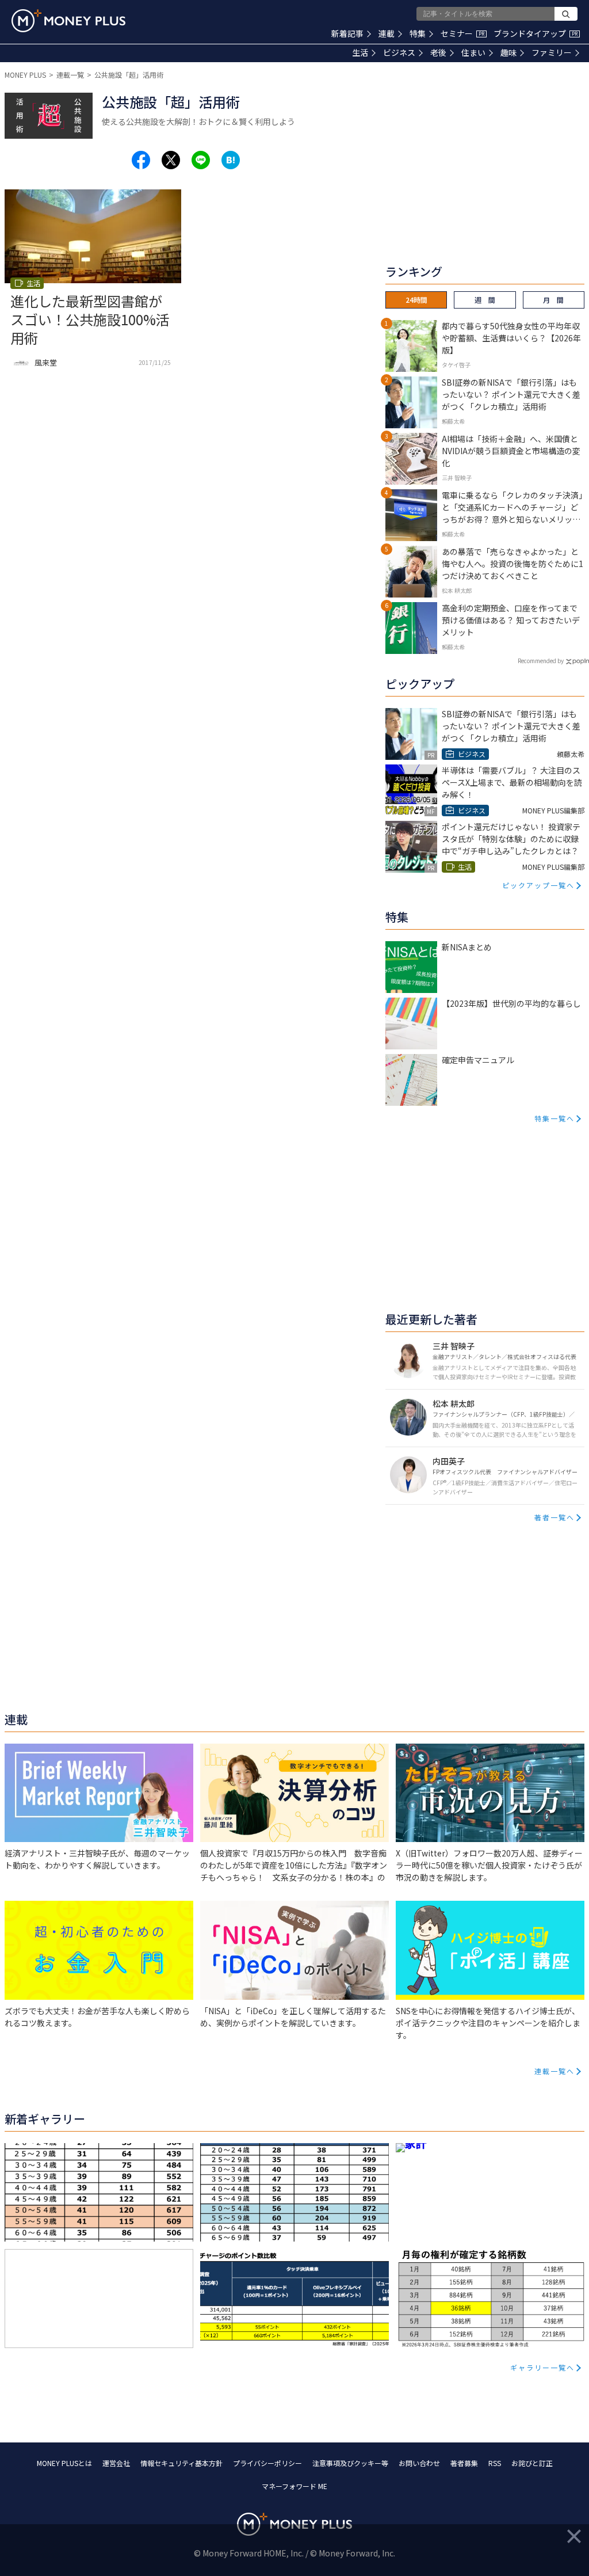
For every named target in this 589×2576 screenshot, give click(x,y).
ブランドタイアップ (536, 33)
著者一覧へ (554, 1517)
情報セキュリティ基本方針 (181, 2463)
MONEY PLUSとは (64, 2463)
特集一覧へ (554, 1118)
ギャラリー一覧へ (542, 2367)
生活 (360, 52)
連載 (387, 33)
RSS (495, 2463)
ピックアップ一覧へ (538, 885)
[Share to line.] (201, 160)
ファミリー (552, 52)
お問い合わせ (419, 2463)
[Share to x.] (171, 160)
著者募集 (464, 2463)
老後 (438, 52)
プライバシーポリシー (267, 2463)
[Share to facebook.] (141, 160)
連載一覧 (70, 75)
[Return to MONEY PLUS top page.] (68, 21)
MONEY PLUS (25, 75)
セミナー (462, 33)
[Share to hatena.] (231, 160)
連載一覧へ (554, 2071)
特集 (418, 33)
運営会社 (116, 2463)
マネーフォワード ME (294, 2486)
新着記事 (347, 33)
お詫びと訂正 (532, 2463)
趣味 (508, 52)
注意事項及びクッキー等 (350, 2463)
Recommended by (541, 661)
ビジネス (399, 52)
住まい (473, 52)
